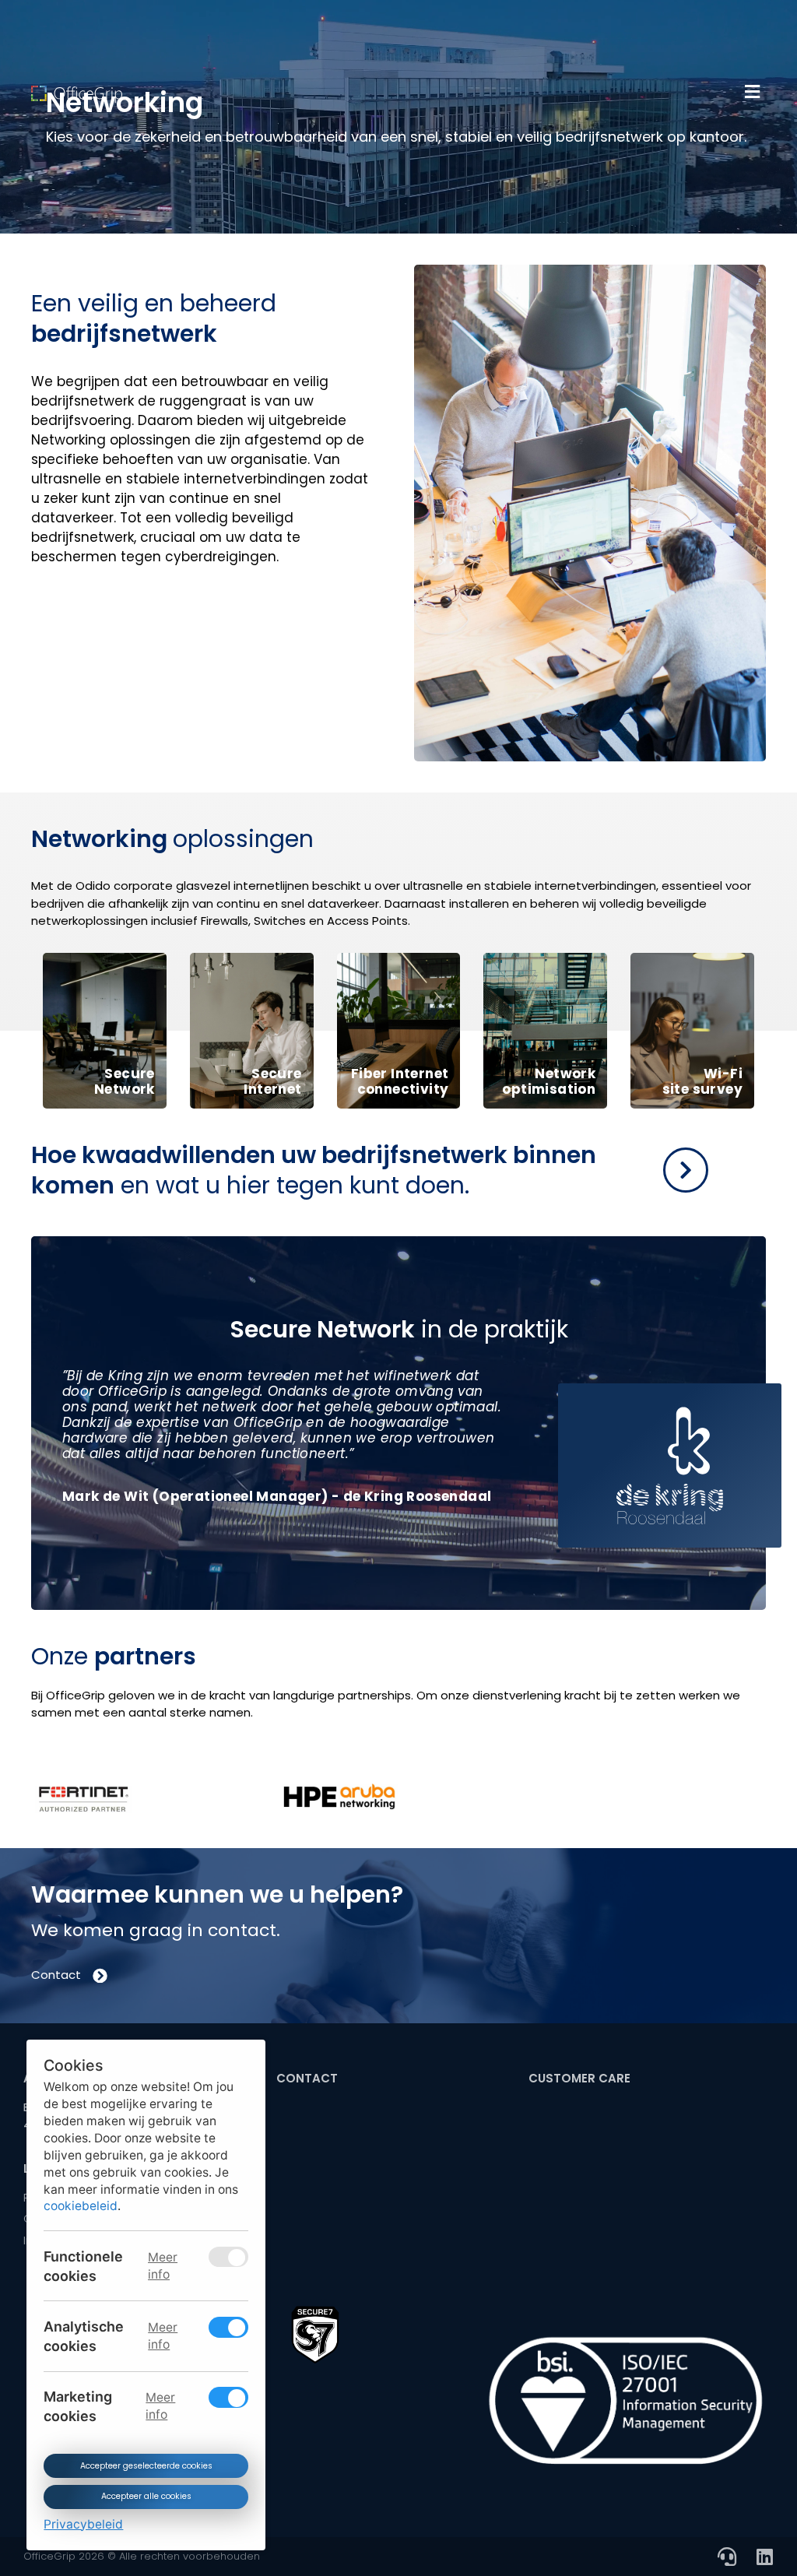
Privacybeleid (83, 2523)
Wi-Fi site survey (702, 1081)
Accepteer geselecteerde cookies (146, 2465)
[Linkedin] (764, 2557)
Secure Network (125, 1081)
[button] (752, 92)
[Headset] (727, 2557)
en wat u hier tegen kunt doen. (314, 1170)
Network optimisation (549, 1081)
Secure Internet (272, 1081)
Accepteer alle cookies (146, 2496)
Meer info (163, 2265)
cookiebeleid (81, 2206)
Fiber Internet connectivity (400, 1081)
